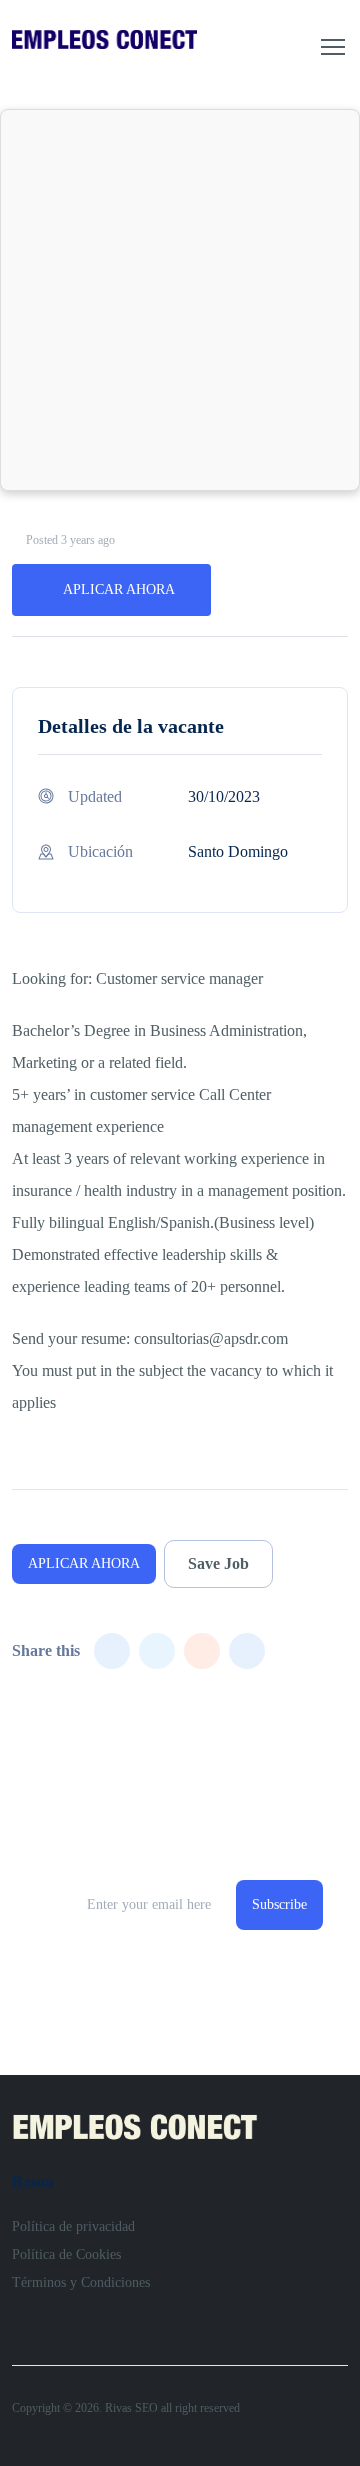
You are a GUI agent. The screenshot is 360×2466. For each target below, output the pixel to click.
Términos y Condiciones (81, 2282)
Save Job (218, 1563)
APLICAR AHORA (119, 589)
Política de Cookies (66, 2254)
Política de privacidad (73, 2226)
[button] (333, 47)
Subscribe (279, 1904)
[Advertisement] (180, 300)
